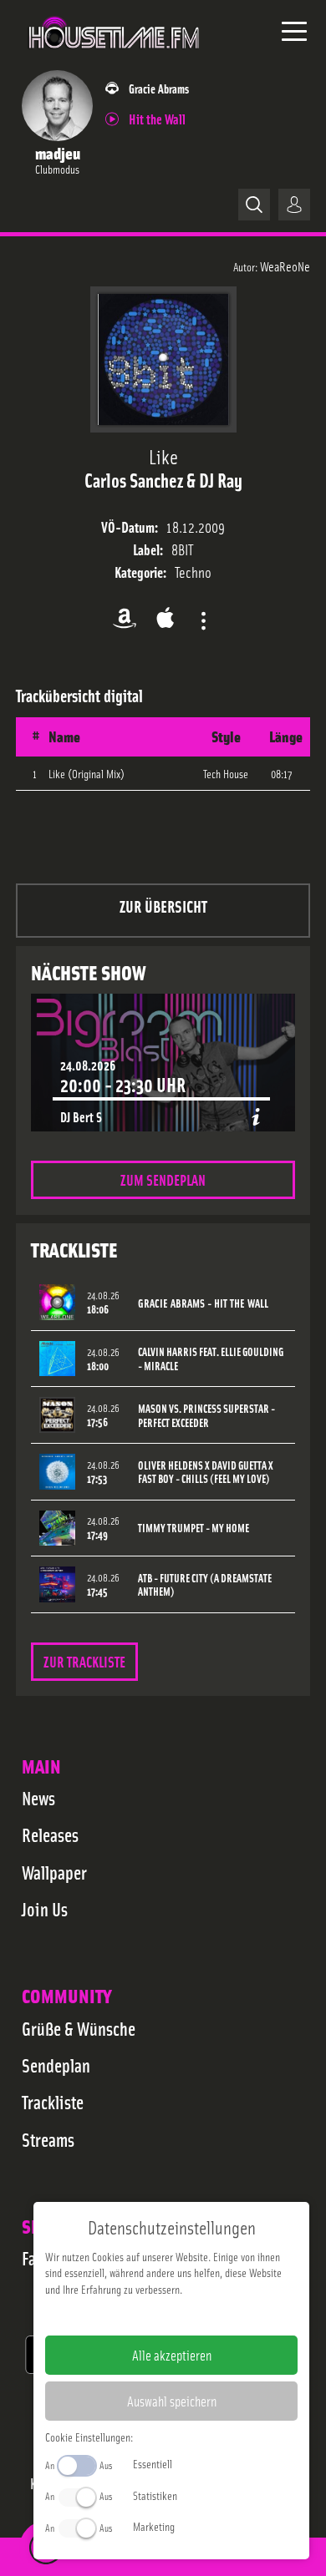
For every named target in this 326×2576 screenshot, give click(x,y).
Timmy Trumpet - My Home (194, 1528)
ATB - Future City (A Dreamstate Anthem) (205, 1585)
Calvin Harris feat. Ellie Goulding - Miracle (211, 1359)
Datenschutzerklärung (200, 2315)
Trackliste (53, 2102)
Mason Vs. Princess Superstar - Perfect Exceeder (206, 1415)
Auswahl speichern (172, 2401)
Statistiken (155, 2495)
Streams (48, 2139)
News (38, 1798)
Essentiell (153, 2463)
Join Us (45, 1909)
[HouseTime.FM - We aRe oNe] (115, 58)
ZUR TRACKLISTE (84, 1661)
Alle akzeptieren (172, 2355)
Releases (50, 1835)
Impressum (120, 2315)
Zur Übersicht (163, 906)
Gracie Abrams (159, 88)
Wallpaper (54, 1872)
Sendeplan (56, 2065)
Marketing (154, 2526)
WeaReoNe (285, 266)
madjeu (58, 152)
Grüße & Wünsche (79, 2028)
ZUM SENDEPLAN (163, 1179)
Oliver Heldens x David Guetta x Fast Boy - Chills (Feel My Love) (206, 1472)
